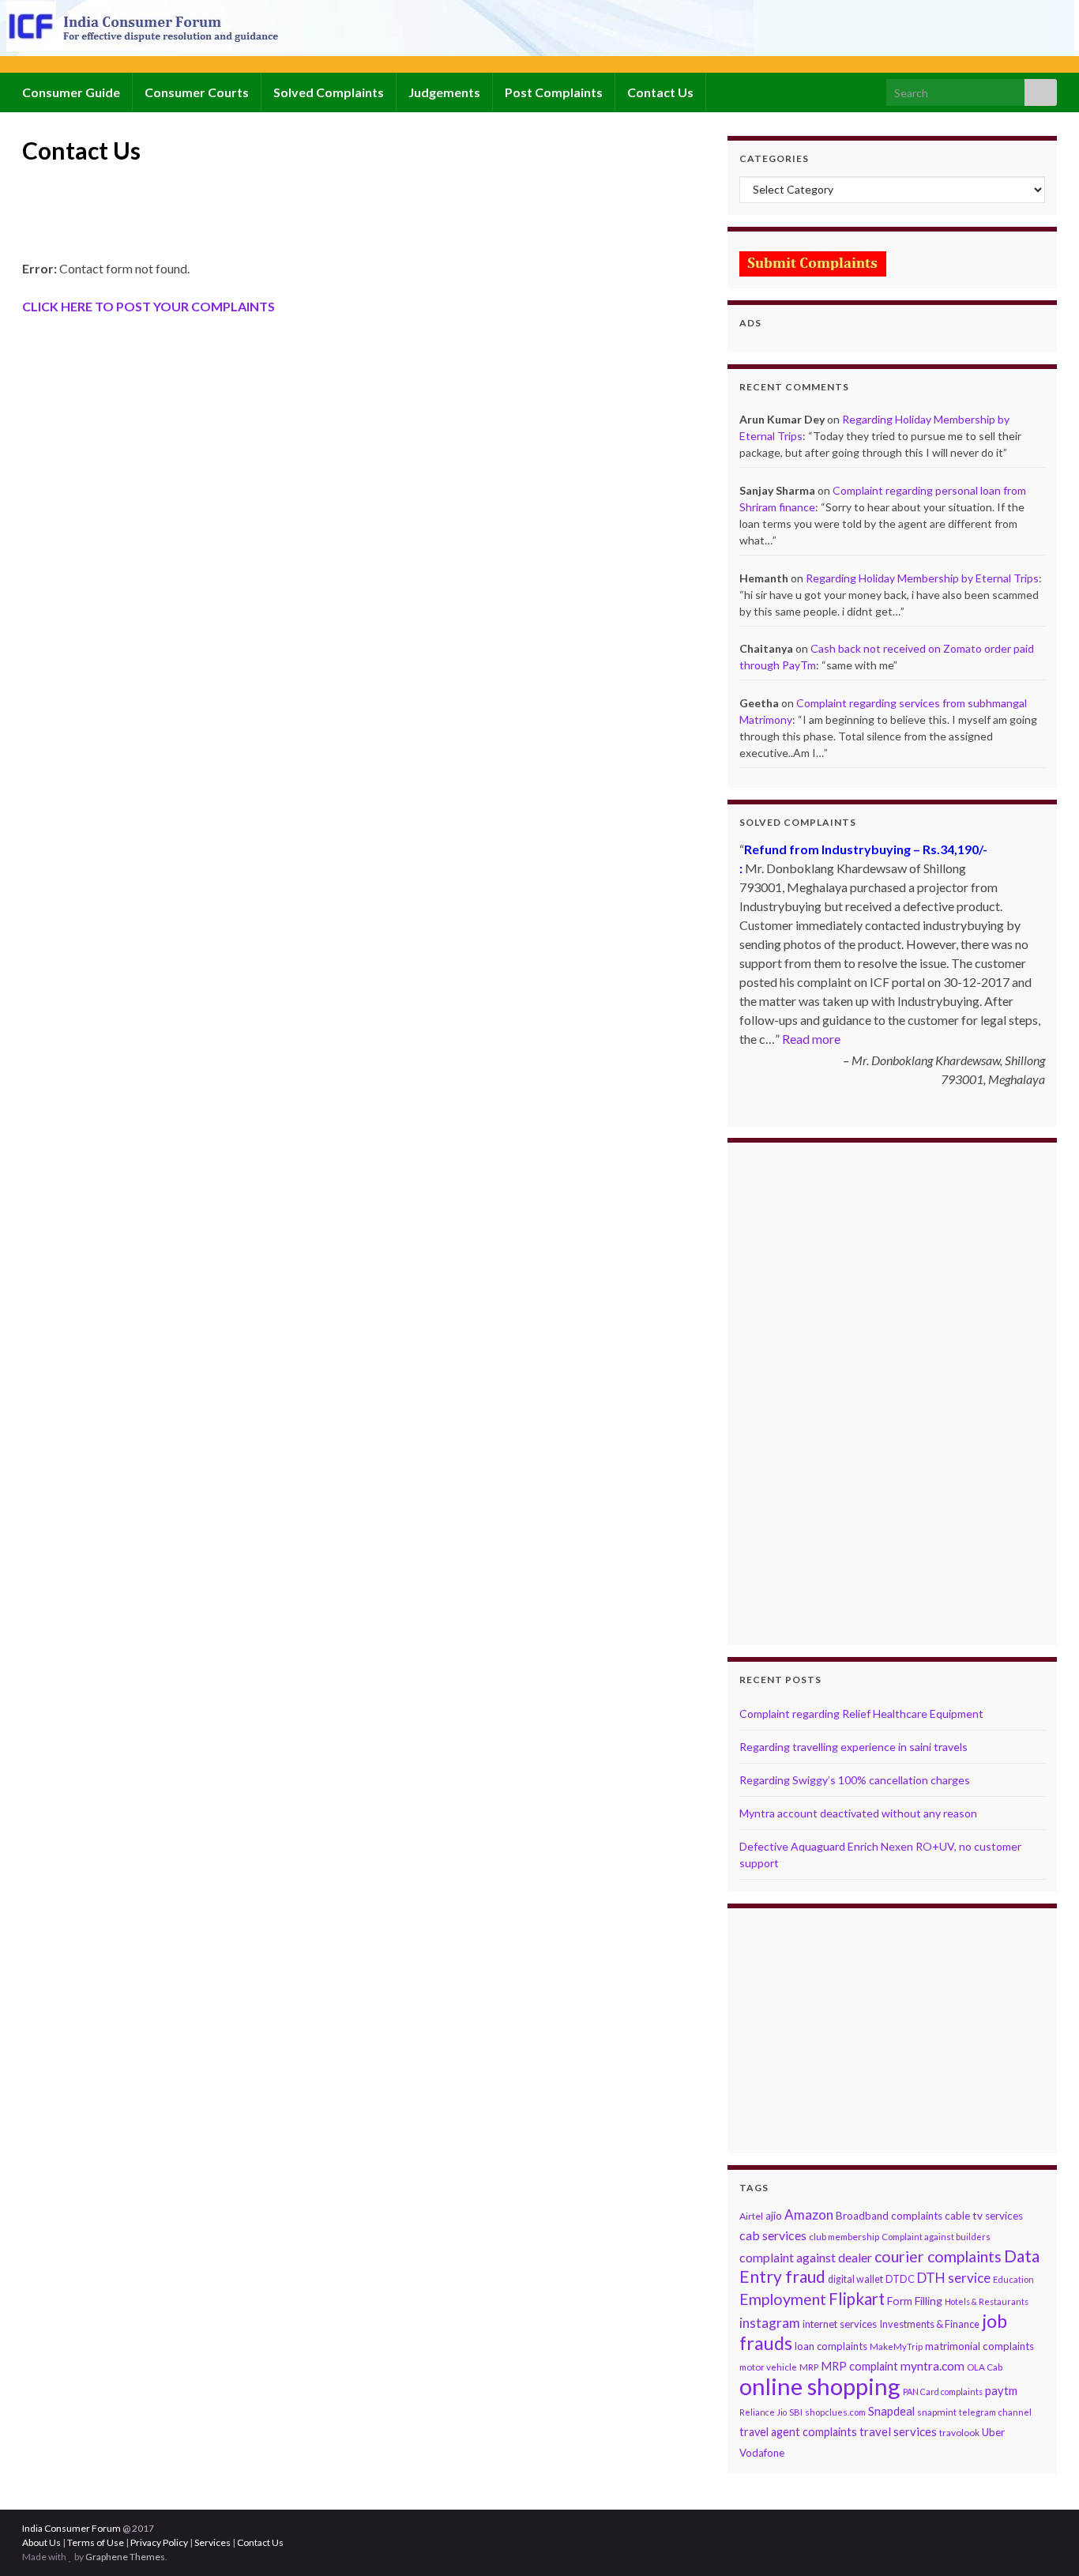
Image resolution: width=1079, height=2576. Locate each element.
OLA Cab (985, 2367)
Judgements (444, 92)
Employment (783, 2299)
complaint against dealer (806, 2257)
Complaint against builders (936, 2237)
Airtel (751, 2216)
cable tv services (984, 2216)
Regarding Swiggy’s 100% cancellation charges (855, 1780)
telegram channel (995, 2412)
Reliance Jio (763, 2412)
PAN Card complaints (943, 2391)
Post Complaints (554, 92)
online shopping (820, 2386)
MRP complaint (859, 2366)
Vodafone (762, 2453)
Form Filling (915, 2301)
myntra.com (932, 2366)
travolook (959, 2433)
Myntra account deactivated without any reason (858, 1813)
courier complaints (938, 2256)
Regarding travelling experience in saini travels (853, 1747)
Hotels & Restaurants (987, 2301)
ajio (774, 2216)
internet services (840, 2324)
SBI (796, 2412)
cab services (773, 2235)
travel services (898, 2431)
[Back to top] (1043, 2540)
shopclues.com (835, 2412)
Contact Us (660, 92)
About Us (41, 2542)
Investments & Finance (929, 2324)
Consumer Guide (71, 92)
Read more (811, 1039)
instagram (770, 2323)
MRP (809, 2367)
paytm (1001, 2390)
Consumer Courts (197, 92)
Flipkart (857, 2299)
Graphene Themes (125, 2557)
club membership (844, 2237)
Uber (993, 2432)
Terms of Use (96, 2542)
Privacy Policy (159, 2542)
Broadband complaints (889, 2216)
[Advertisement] (310, 219)
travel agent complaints (798, 2432)
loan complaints (831, 2346)
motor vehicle (768, 2367)
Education (1013, 2279)
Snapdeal (891, 2411)
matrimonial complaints (979, 2346)
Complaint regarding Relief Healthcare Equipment (861, 1714)
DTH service (954, 2278)
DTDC (900, 2279)
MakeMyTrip (896, 2346)
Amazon (809, 2214)
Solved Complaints (329, 92)
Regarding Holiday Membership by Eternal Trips (922, 578)
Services (212, 2542)
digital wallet (855, 2279)
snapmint (937, 2412)
